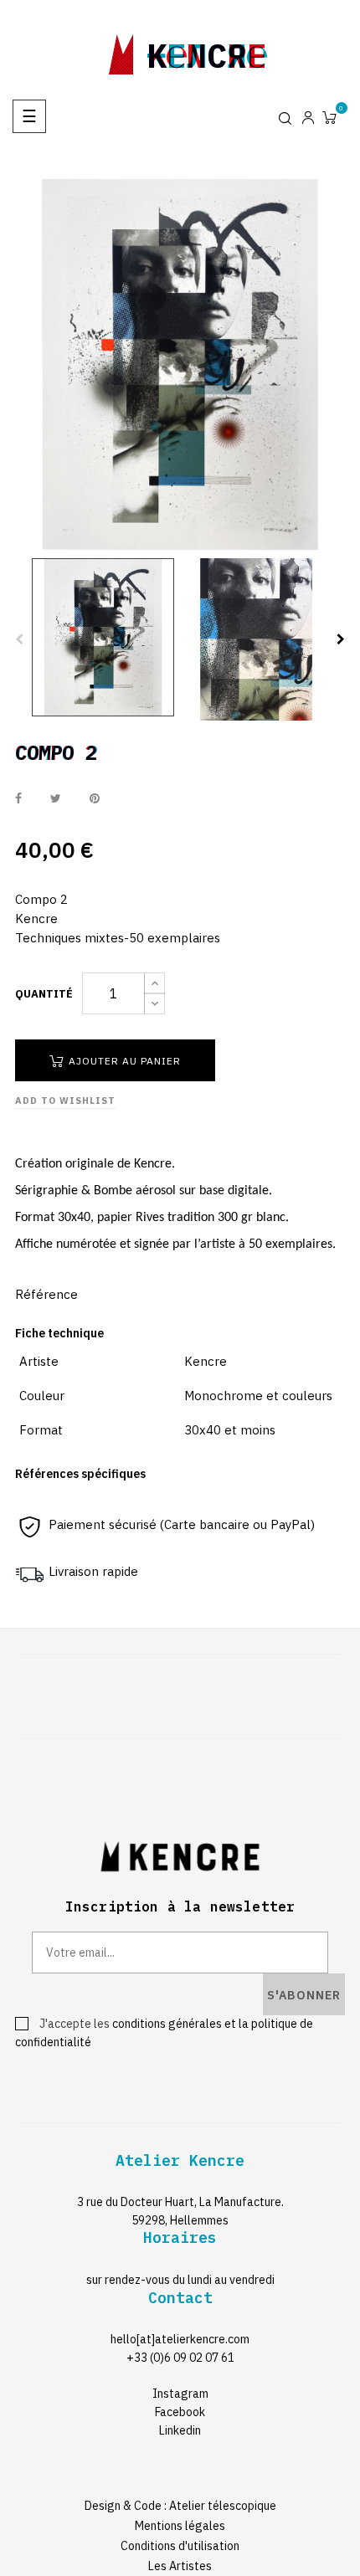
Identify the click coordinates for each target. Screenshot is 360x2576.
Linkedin (180, 2430)
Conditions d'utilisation (180, 2546)
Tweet (56, 798)
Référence (46, 1294)
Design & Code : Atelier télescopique (180, 2506)
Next (341, 639)
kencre (207, 51)
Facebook (180, 2412)
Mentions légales (180, 2526)
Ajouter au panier (123, 1061)
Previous (19, 639)
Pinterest (95, 798)
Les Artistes (180, 2566)
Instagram (180, 2394)
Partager (18, 798)
